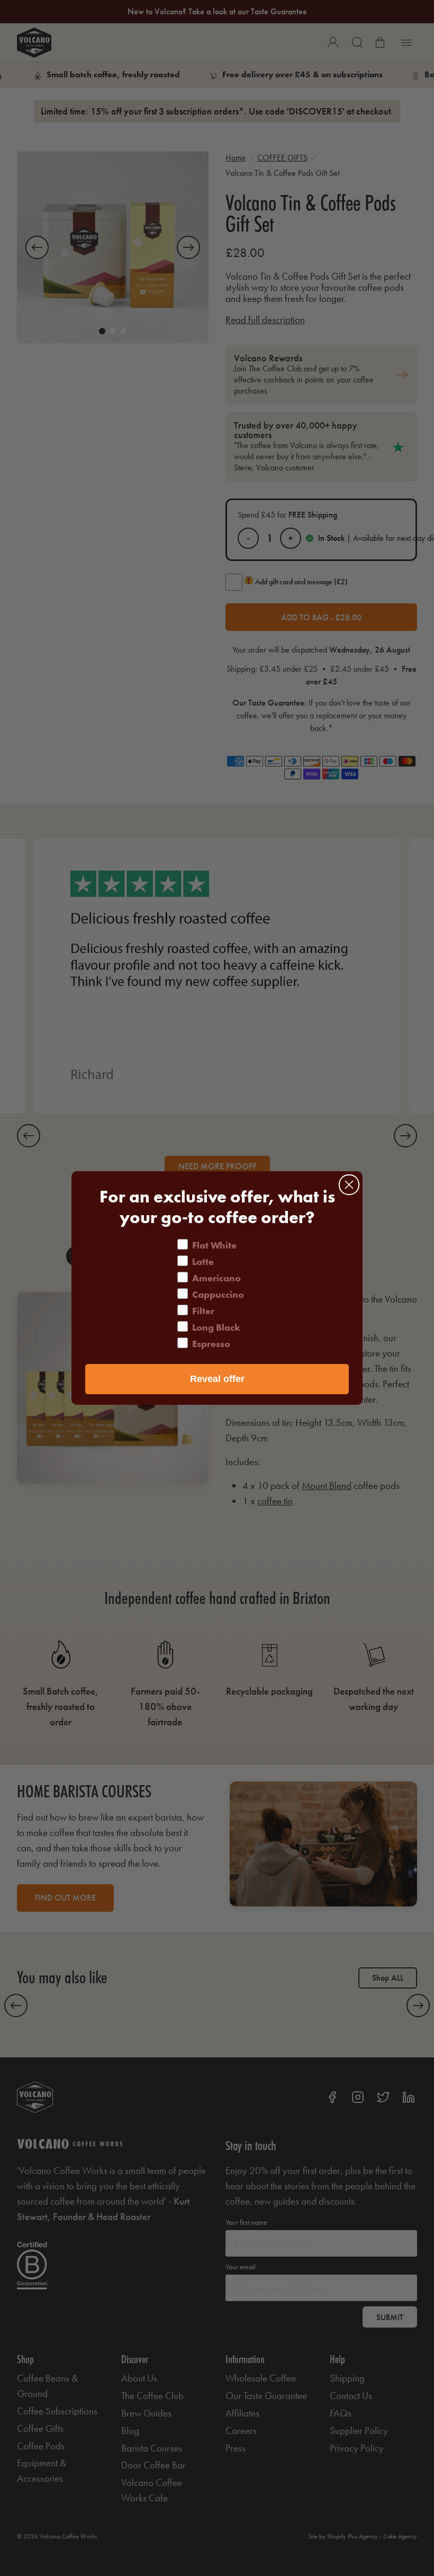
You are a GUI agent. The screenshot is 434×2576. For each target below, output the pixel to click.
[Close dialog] (349, 1185)
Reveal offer (217, 1379)
